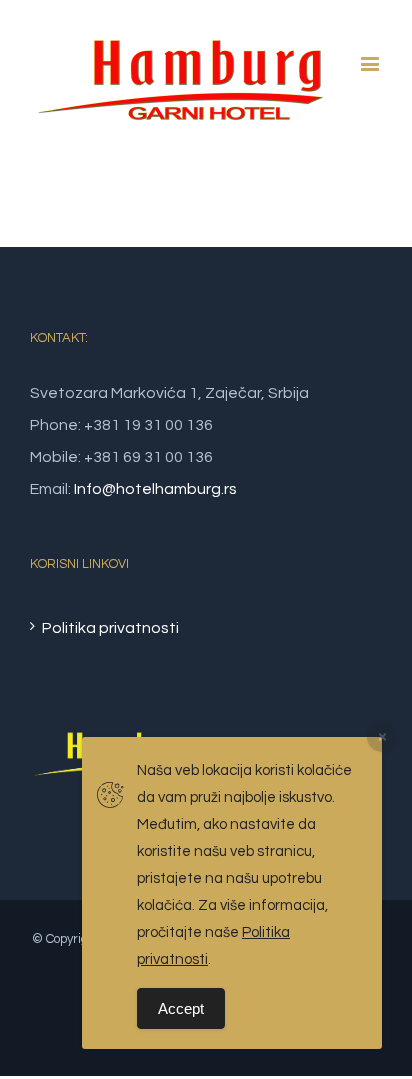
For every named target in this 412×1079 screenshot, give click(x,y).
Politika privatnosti (110, 628)
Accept (181, 1008)
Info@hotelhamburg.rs (155, 489)
